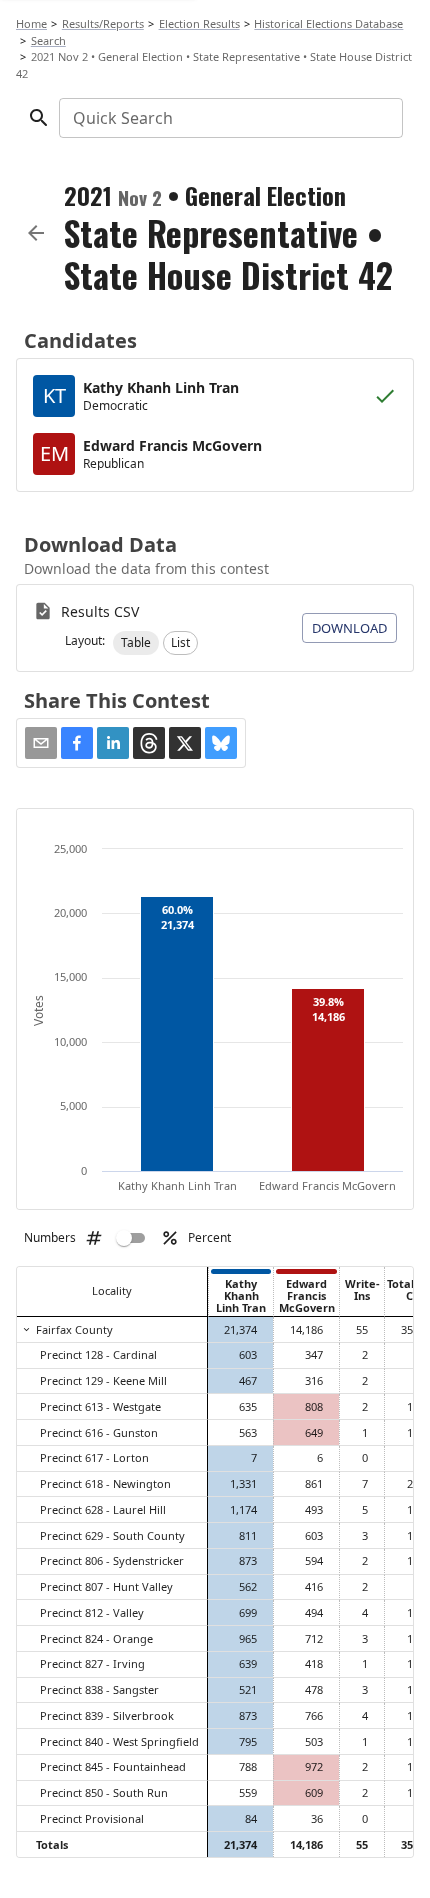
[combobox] (229, 118)
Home (31, 23)
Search (48, 40)
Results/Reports (103, 23)
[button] (136, 643)
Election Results (199, 23)
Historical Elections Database (328, 23)
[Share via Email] (41, 743)
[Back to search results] (36, 233)
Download (349, 628)
